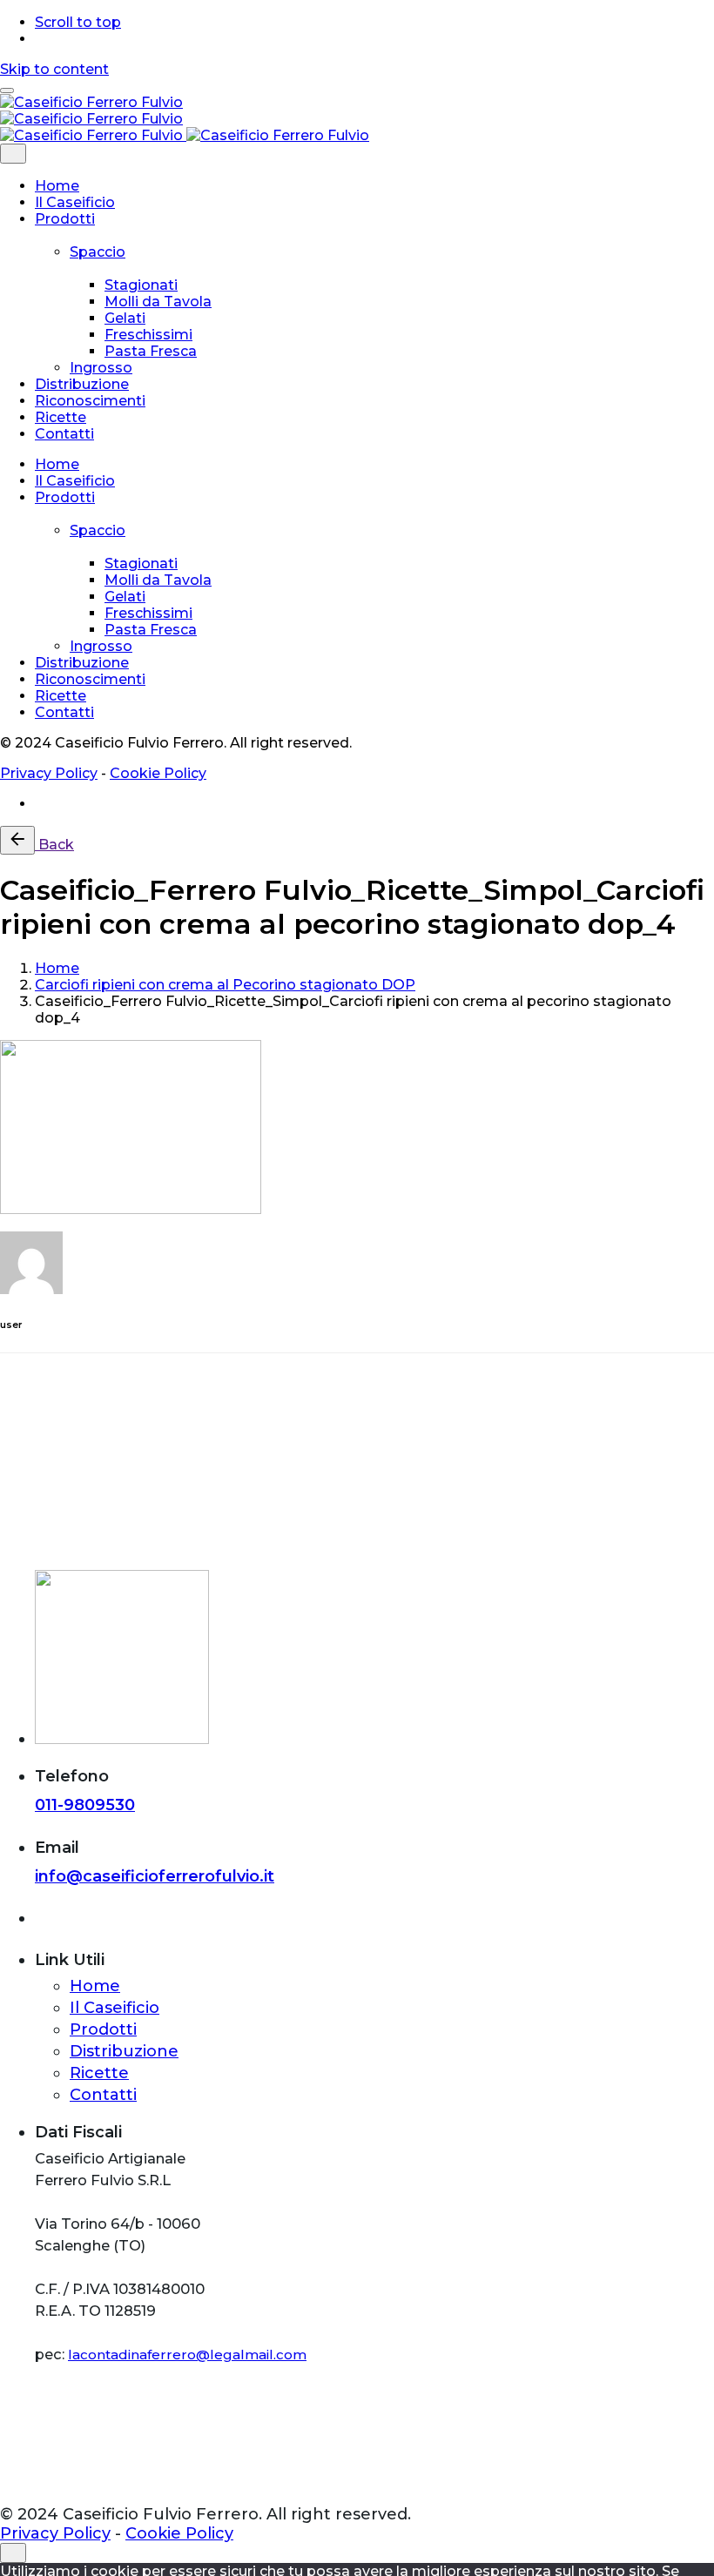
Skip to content (54, 69)
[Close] (13, 154)
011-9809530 (85, 1805)
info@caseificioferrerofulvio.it (155, 1876)
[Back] (17, 840)
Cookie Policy (158, 773)
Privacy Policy (49, 773)
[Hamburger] (7, 91)
